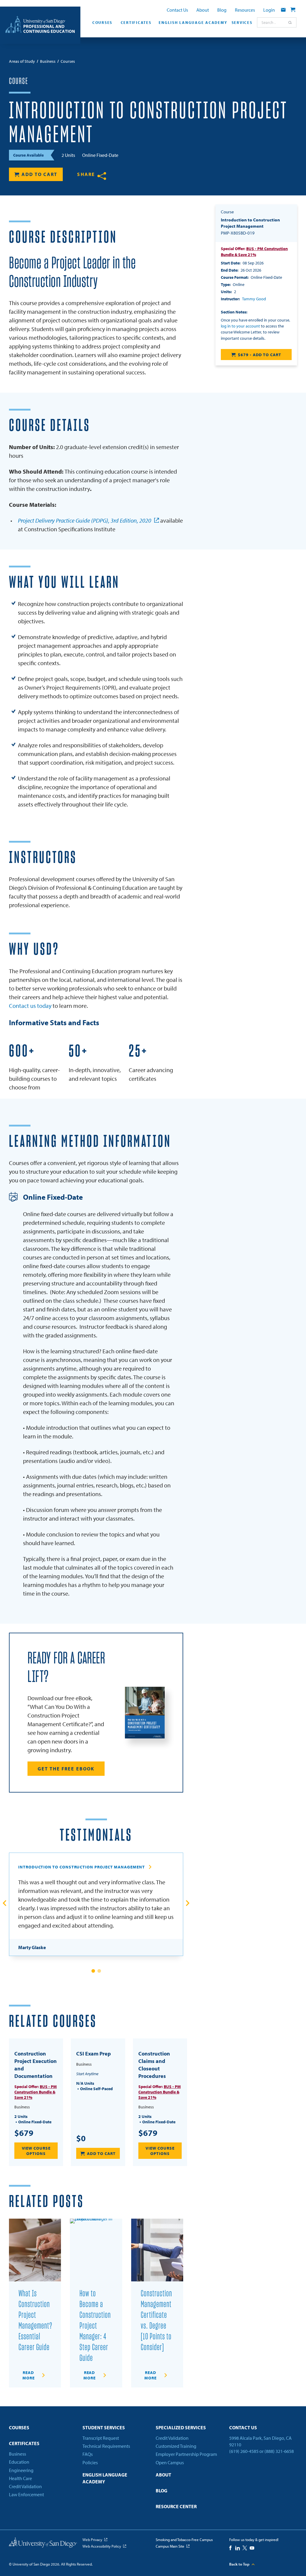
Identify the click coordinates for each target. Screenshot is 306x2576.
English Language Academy (192, 22)
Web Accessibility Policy (102, 2546)
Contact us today (30, 1006)
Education (19, 2462)
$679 (24, 2133)
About (203, 10)
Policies (90, 2462)
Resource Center (176, 2506)
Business (17, 2454)
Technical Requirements (106, 2446)
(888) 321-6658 (279, 2451)
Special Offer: (254, 252)
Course (19, 81)
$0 (81, 2138)
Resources (245, 10)
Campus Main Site (170, 2546)
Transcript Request (101, 2438)
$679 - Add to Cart (260, 355)
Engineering (21, 2470)
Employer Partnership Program (186, 2454)
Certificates (136, 22)
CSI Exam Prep (94, 2054)
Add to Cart (39, 174)
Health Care (20, 2478)
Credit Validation (25, 2486)
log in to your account (240, 326)
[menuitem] (101, 24)
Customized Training (176, 2446)
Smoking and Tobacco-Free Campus (184, 2540)
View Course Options (36, 2151)
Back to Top (239, 2564)
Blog (222, 10)
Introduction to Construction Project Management (82, 1867)
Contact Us (177, 10)
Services (242, 22)
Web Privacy (92, 2540)
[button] (93, 1971)
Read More (29, 2375)
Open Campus (170, 2462)
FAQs (88, 2454)
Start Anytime (87, 2074)
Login (269, 10)
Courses (102, 22)
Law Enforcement (26, 2494)
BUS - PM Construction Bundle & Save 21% (36, 2092)
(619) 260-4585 (244, 2451)
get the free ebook (66, 1769)
